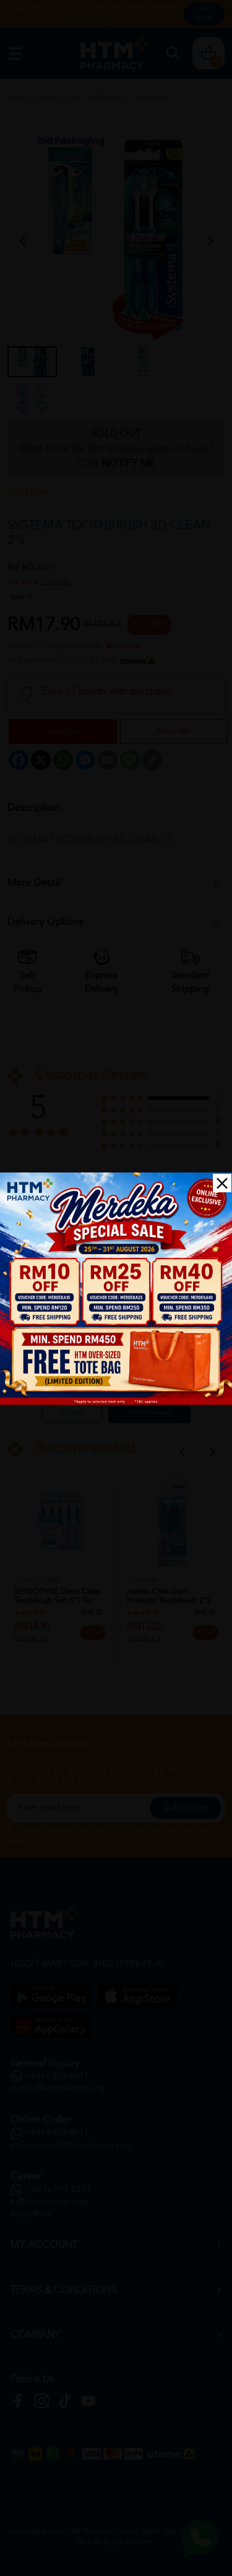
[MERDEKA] (116, 1289)
